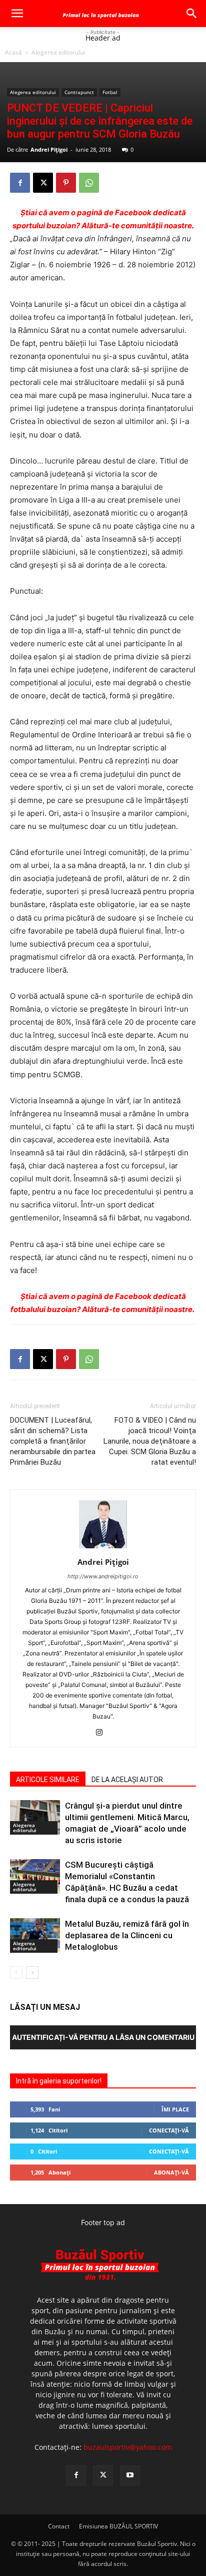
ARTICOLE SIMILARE (48, 1780)
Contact (59, 2526)
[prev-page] (16, 1973)
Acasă (13, 52)
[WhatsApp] (89, 183)
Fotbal (110, 92)
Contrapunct (79, 92)
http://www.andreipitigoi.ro (103, 1576)
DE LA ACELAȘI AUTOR (127, 1780)
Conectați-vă (169, 2130)
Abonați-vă (171, 2172)
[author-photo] (103, 1548)
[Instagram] (103, 1733)
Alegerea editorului (58, 52)
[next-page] (32, 1973)
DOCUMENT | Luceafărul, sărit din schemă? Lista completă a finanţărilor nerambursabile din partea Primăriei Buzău (53, 1441)
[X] (43, 183)
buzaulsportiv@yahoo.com (128, 2447)
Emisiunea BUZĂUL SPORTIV (118, 2526)
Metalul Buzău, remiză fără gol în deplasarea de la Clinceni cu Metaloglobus (127, 1935)
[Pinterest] (66, 183)
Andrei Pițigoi (49, 149)
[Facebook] (20, 183)
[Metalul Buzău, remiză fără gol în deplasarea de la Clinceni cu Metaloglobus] (35, 1936)
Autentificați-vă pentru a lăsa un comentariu (103, 2037)
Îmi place (175, 2109)
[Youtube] (130, 2475)
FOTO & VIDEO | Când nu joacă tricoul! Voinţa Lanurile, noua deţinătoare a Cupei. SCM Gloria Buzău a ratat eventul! (150, 1441)
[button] (17, 14)
